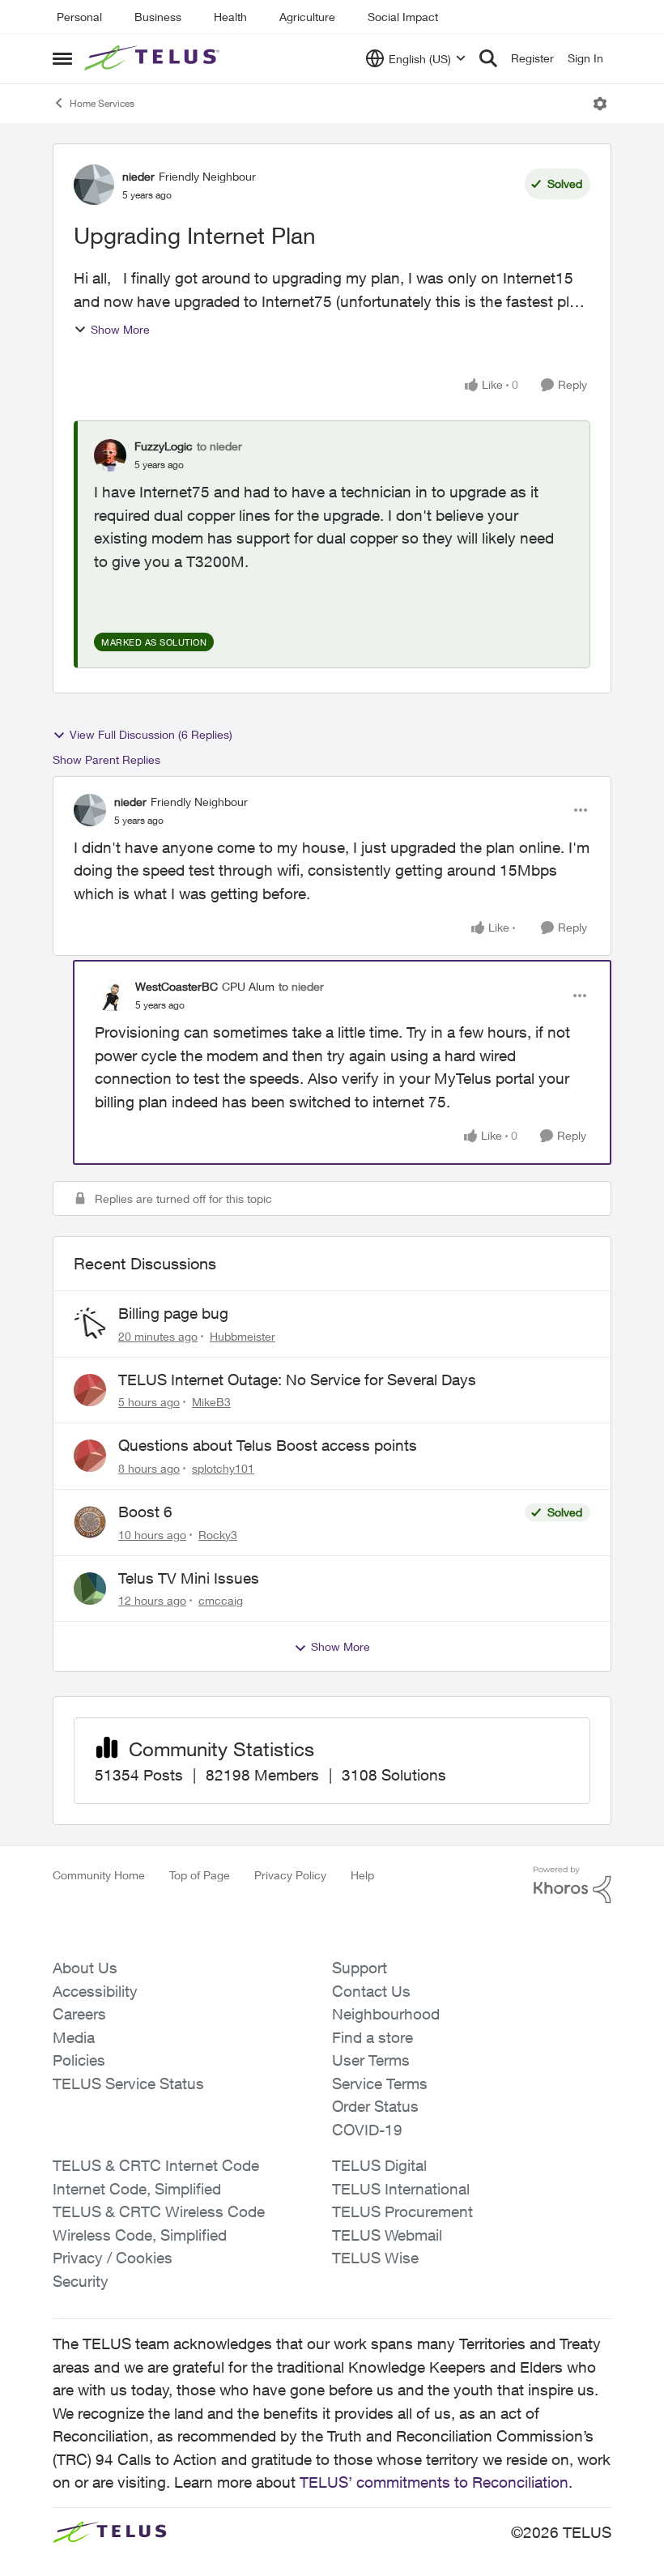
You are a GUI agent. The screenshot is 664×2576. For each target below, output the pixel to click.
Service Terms (380, 2083)
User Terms (371, 2060)
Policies (79, 2060)
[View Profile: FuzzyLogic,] (110, 455)
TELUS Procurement (402, 2211)
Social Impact (403, 17)
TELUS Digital (379, 2165)
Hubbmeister (243, 1336)
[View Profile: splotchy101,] (90, 1456)
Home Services (102, 103)
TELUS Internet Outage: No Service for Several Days (297, 1380)
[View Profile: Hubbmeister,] (90, 1324)
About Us (85, 1968)
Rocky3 (218, 1535)
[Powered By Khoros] (572, 1885)
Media (74, 2037)
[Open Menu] (600, 104)
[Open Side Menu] (62, 58)
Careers (79, 2014)
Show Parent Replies (106, 759)
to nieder (219, 446)
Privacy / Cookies (113, 2258)
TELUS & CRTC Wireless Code (159, 2211)
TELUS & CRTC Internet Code (156, 2165)
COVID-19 (367, 2130)
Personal (79, 17)
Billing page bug (173, 1313)
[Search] (488, 58)
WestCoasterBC (177, 986)
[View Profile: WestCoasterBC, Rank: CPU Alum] (111, 996)
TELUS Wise (375, 2258)
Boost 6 (145, 1512)
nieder (138, 176)
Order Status (375, 2106)
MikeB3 (211, 1402)
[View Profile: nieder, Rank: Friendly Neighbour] (94, 185)
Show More (120, 329)
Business (158, 17)
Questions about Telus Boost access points (268, 1445)
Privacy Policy (290, 1875)
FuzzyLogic (164, 446)
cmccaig (221, 1600)
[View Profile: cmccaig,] (90, 1589)
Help (362, 1875)
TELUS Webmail (387, 2235)
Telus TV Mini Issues (189, 1578)
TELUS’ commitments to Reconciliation (434, 2482)
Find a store (372, 2037)
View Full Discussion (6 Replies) (151, 734)
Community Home (99, 1875)
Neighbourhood (386, 2014)
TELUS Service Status (128, 2083)
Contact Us (371, 1991)
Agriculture (307, 17)
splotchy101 (223, 1468)
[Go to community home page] (154, 58)
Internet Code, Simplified (137, 2189)
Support (360, 1968)
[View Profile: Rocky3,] (90, 1522)
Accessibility (95, 1991)
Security (81, 2281)
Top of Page (200, 1875)
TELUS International (401, 2189)
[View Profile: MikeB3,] (90, 1390)
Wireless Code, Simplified (140, 2235)
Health (230, 17)
